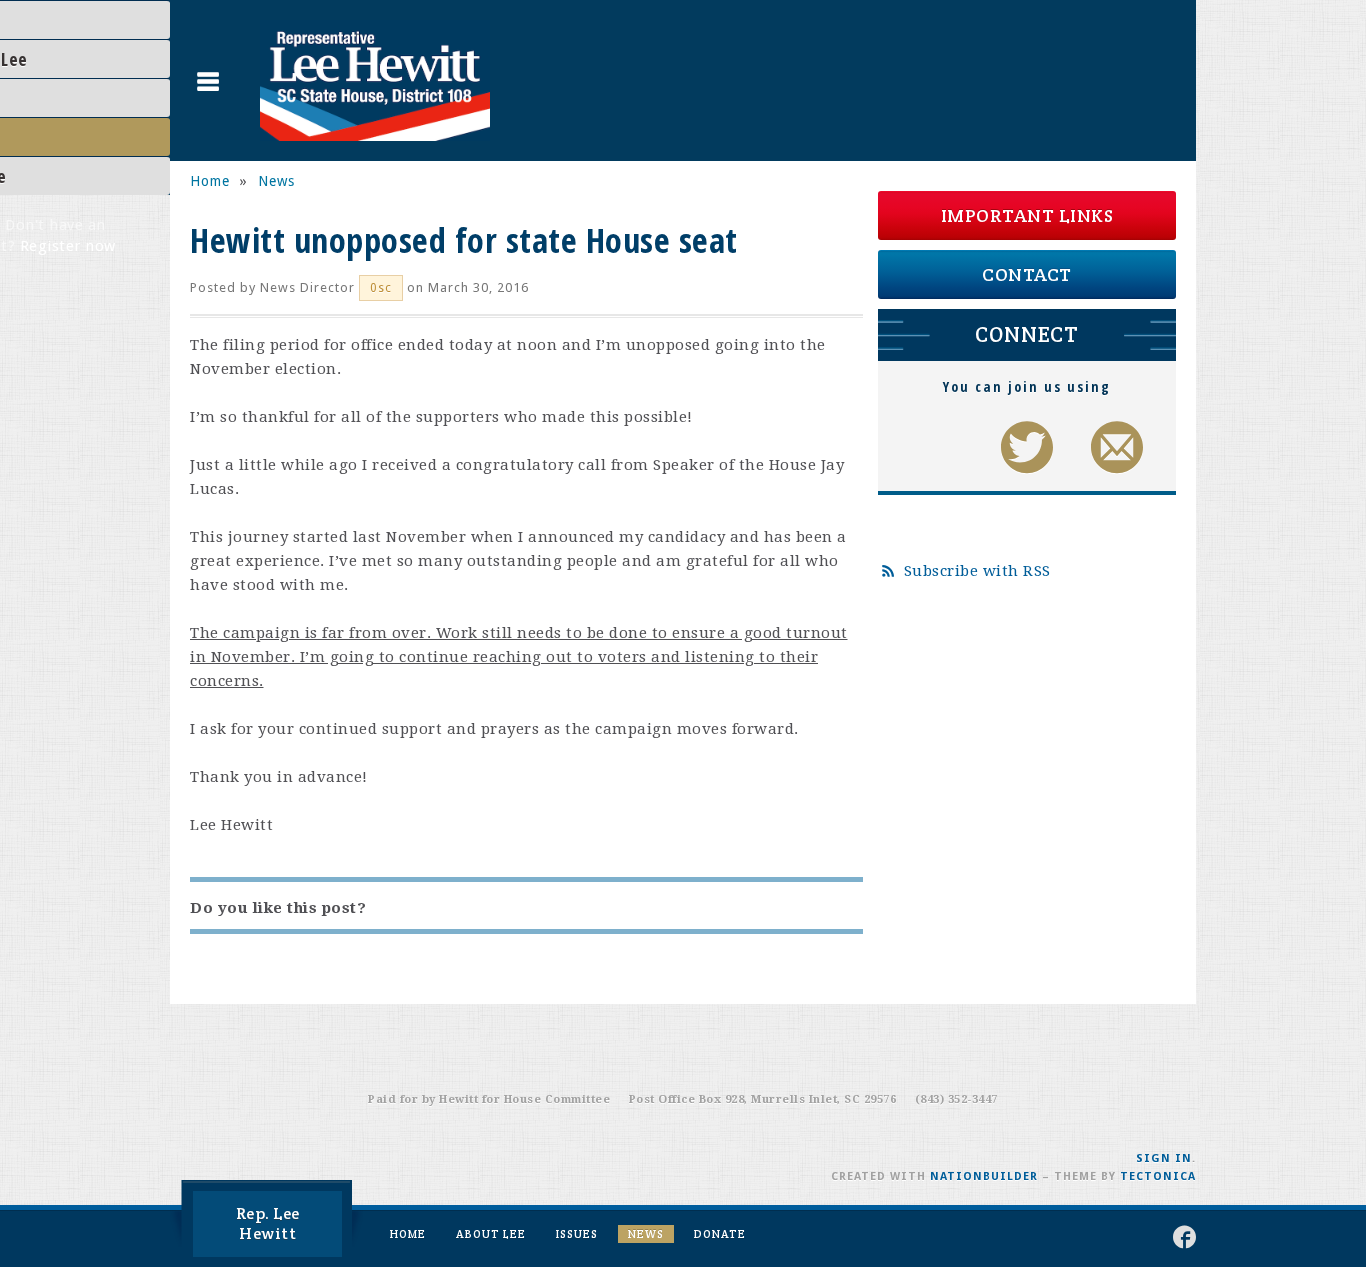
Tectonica (1158, 1176)
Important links (1027, 215)
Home (210, 181)
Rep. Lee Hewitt (268, 1223)
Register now (68, 246)
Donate (720, 1234)
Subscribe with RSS (977, 571)
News (276, 181)
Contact (1027, 274)
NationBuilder (984, 1176)
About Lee (491, 1234)
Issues (577, 1234)
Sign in (1164, 1158)
